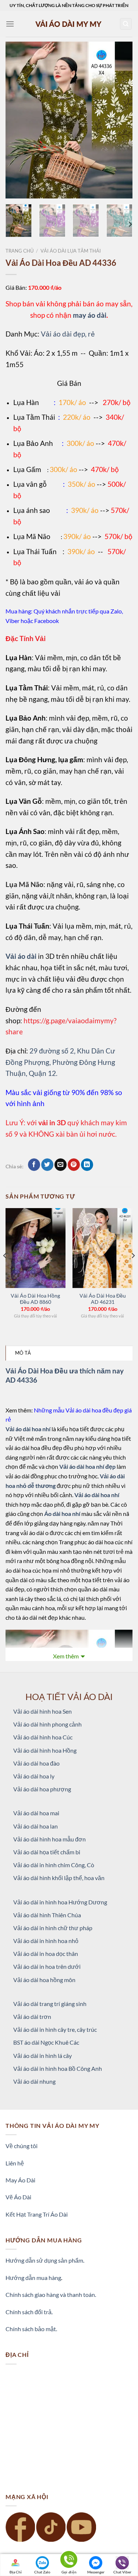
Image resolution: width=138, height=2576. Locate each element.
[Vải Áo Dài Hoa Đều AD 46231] (102, 1248)
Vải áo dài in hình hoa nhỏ (46, 1941)
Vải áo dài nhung (34, 2081)
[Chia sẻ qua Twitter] (47, 1165)
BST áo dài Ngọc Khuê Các (46, 2042)
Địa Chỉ (16, 2572)
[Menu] (10, 24)
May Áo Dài (20, 2180)
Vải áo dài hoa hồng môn (44, 1980)
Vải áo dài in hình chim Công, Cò (54, 1865)
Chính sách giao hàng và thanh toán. (51, 2295)
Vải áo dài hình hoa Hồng (45, 1750)
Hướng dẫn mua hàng (33, 2278)
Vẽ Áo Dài (18, 2197)
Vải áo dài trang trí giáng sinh (50, 2004)
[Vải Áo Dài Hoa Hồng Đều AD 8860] (36, 1248)
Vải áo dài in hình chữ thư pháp (53, 1928)
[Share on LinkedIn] (87, 1165)
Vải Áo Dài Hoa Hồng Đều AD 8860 (35, 1299)
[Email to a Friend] (61, 1165)
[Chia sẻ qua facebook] (34, 1165)
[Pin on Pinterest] (74, 1165)
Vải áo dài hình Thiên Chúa (47, 1915)
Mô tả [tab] (23, 1353)
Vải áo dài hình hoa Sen (43, 1711)
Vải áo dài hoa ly (34, 1776)
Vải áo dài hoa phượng (42, 1789)
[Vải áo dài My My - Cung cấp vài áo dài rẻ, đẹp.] (69, 24)
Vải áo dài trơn (32, 2017)
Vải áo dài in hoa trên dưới (47, 1966)
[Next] (121, 120)
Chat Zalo (42, 2572)
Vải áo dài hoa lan (36, 1826)
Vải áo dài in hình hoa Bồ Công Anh (58, 2068)
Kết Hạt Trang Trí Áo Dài (37, 2214)
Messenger (96, 2572)
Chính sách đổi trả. (29, 2312)
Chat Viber (122, 2572)
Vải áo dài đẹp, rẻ (68, 334)
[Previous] (17, 120)
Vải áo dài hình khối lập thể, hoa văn (59, 1878)
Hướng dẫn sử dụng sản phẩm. (45, 2260)
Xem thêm (66, 1656)
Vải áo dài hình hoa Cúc (43, 1737)
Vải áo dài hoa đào (36, 1763)
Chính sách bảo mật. (31, 2329)
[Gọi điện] (69, 2561)
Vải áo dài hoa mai (36, 1813)
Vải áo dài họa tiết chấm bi (47, 1852)
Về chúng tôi (22, 2146)
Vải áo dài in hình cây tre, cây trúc (55, 2029)
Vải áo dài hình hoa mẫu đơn (49, 1839)
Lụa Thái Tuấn (35, 551)
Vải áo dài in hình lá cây (43, 2056)
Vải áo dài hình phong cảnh (47, 1724)
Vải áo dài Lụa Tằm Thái (71, 251)
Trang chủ (20, 251)
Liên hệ (15, 2163)
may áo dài (90, 315)
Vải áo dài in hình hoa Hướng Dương (60, 1902)
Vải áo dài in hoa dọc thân (46, 1954)
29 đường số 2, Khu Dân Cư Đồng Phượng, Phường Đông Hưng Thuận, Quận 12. (60, 1062)
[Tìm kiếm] (126, 24)
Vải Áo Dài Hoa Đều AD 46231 (103, 1299)
